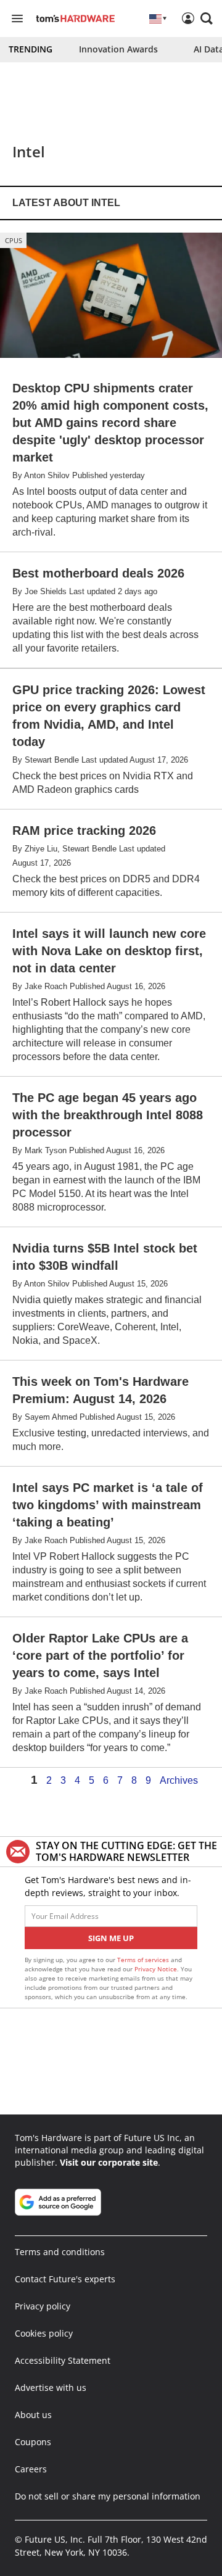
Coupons (33, 2442)
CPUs (14, 240)
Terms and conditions (60, 2252)
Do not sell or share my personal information (108, 2496)
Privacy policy (43, 2306)
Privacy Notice (156, 1969)
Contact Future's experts (65, 2279)
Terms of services (144, 1960)
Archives (179, 1781)
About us (33, 2415)
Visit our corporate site (109, 2162)
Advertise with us (51, 2388)
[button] (207, 19)
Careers (31, 2469)
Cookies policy (44, 2333)
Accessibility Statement (63, 2360)
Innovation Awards (118, 49)
